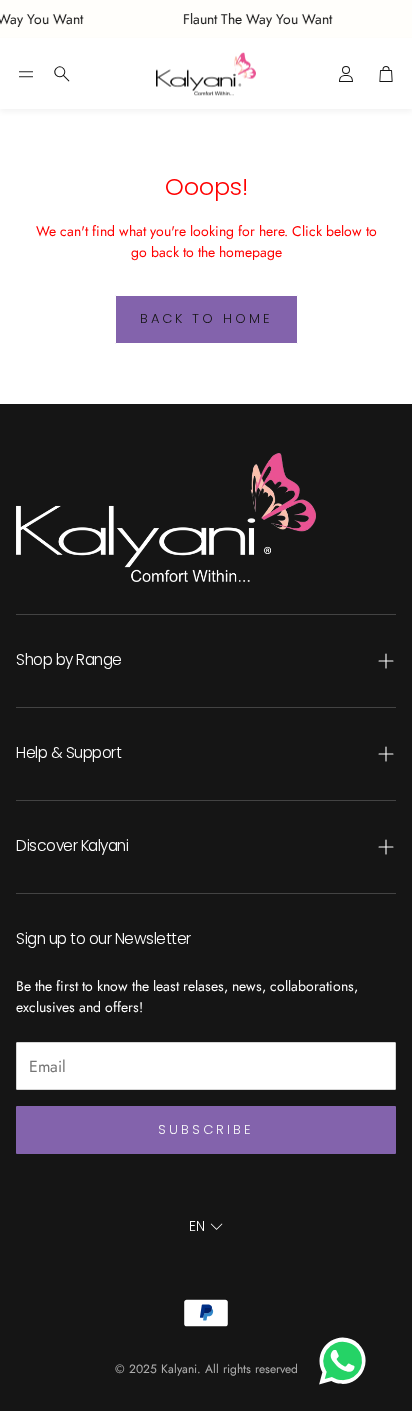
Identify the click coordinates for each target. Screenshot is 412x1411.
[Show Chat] (347, 1361)
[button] (26, 74)
